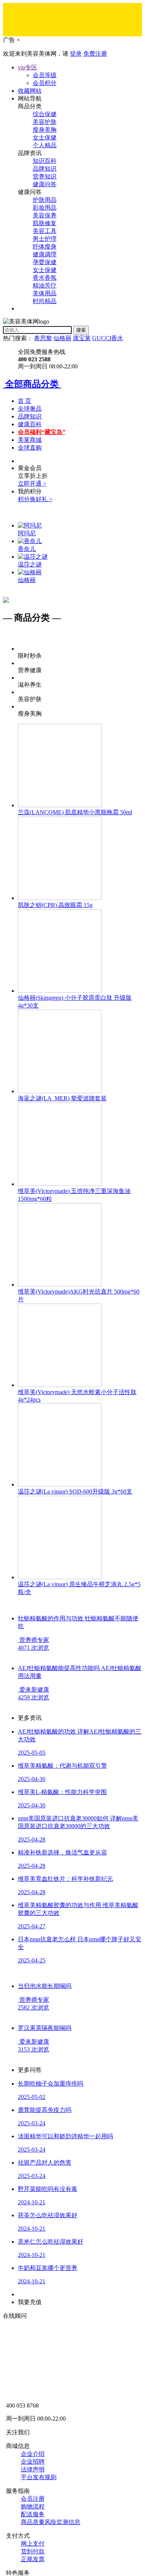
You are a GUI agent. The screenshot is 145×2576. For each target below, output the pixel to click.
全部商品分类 (32, 384)
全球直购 (30, 448)
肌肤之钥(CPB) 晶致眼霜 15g (55, 905)
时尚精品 (45, 301)
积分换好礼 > (35, 499)
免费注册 (95, 54)
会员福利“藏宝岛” (42, 432)
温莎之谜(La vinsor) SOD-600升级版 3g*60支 (75, 1491)
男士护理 (45, 239)
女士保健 (45, 137)
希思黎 (43, 338)
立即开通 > (32, 484)
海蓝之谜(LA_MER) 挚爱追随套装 (62, 1098)
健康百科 (30, 424)
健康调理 (45, 254)
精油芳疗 (45, 285)
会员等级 (45, 75)
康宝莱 (82, 338)
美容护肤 (45, 122)
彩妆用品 (45, 208)
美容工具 (45, 231)
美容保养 (45, 215)
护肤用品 (45, 200)
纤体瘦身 (45, 247)
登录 (76, 54)
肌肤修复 (45, 223)
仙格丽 (62, 338)
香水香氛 (45, 278)
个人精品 (45, 145)
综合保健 (45, 114)
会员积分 (45, 83)
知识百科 (45, 161)
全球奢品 (30, 409)
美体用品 (45, 293)
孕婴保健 (45, 262)
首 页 (25, 401)
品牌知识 (45, 169)
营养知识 (45, 176)
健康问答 (45, 184)
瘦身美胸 (45, 130)
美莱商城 (30, 440)
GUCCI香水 (108, 338)
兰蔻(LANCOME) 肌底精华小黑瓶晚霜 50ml (75, 812)
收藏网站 (30, 91)
